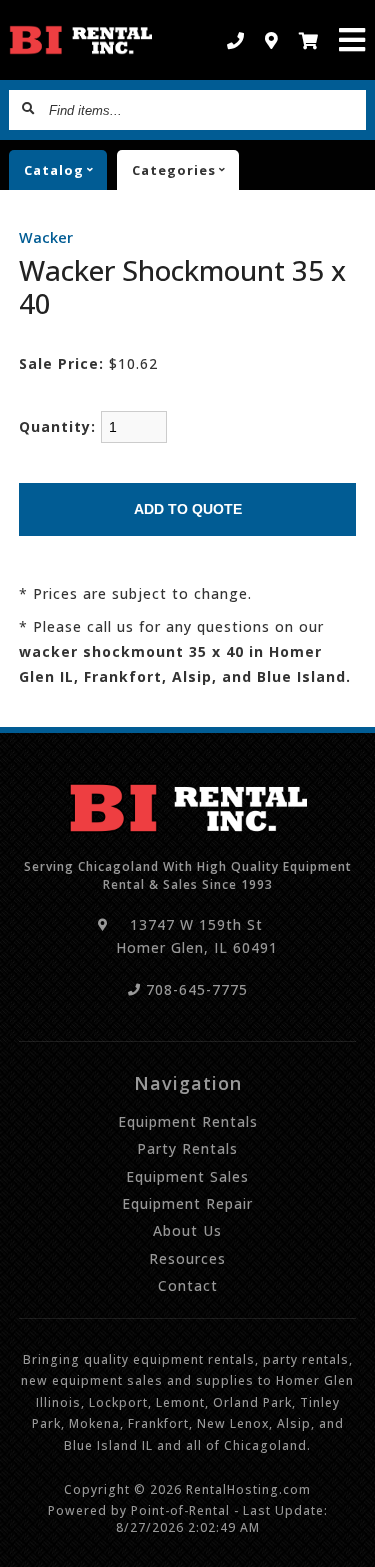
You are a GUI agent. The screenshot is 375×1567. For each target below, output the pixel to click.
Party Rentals (187, 1148)
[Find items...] (29, 110)
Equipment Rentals (188, 1121)
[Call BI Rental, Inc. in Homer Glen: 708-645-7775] (236, 40)
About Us (187, 1230)
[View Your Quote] (309, 40)
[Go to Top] (347, 1539)
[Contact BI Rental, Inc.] (272, 40)
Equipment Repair (187, 1203)
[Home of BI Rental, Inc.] (80, 40)
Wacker (46, 237)
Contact (188, 1285)
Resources (187, 1258)
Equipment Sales (187, 1176)
